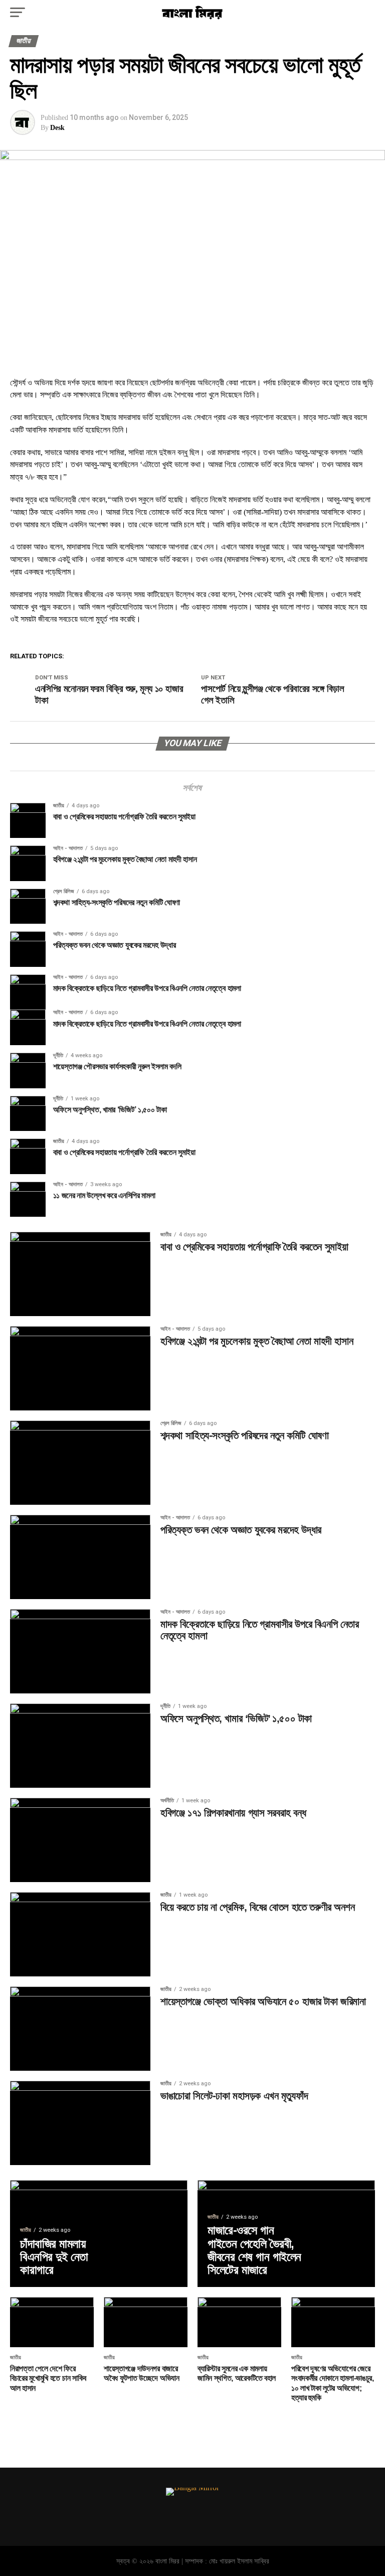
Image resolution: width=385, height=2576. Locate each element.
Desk (57, 128)
